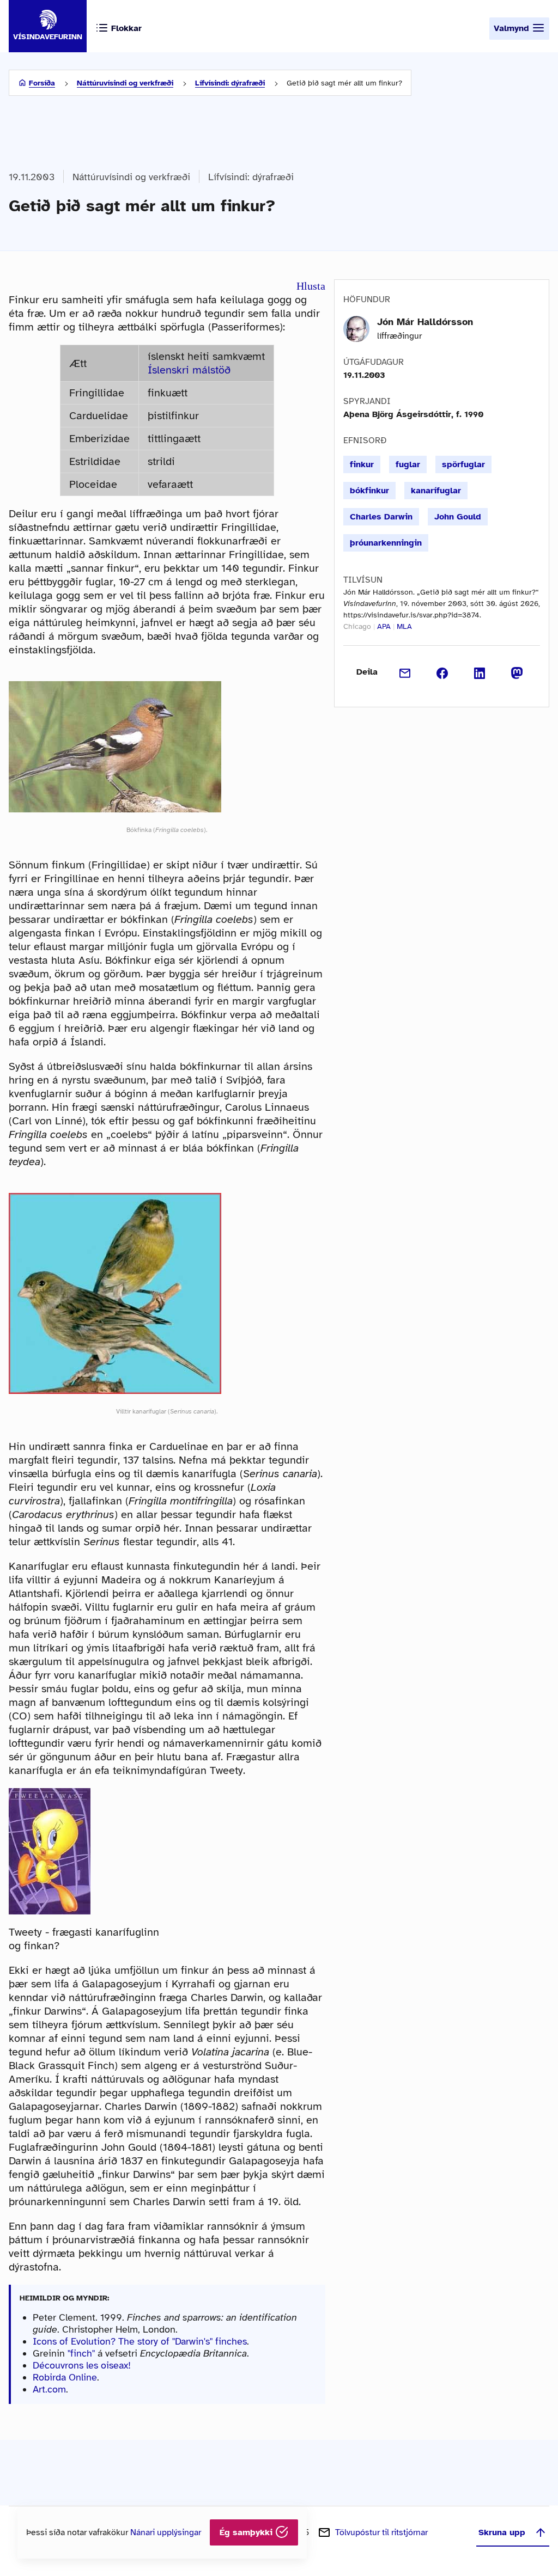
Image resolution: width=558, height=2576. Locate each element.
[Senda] (405, 672)
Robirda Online (65, 2377)
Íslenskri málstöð (189, 370)
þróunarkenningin (386, 543)
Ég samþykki (247, 2532)
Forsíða (42, 83)
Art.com (49, 2389)
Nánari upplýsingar (166, 2532)
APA (384, 626)
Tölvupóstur (381, 2532)
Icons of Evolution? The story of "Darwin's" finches (140, 2341)
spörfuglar (463, 464)
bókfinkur (369, 491)
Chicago (357, 626)
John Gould (458, 517)
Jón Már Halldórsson (425, 322)
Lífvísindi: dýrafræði (230, 83)
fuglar (408, 464)
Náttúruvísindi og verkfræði (125, 83)
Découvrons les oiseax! (82, 2365)
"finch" (81, 2353)
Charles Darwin (381, 517)
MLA (404, 626)
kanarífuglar (436, 491)
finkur (362, 464)
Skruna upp (502, 2532)
